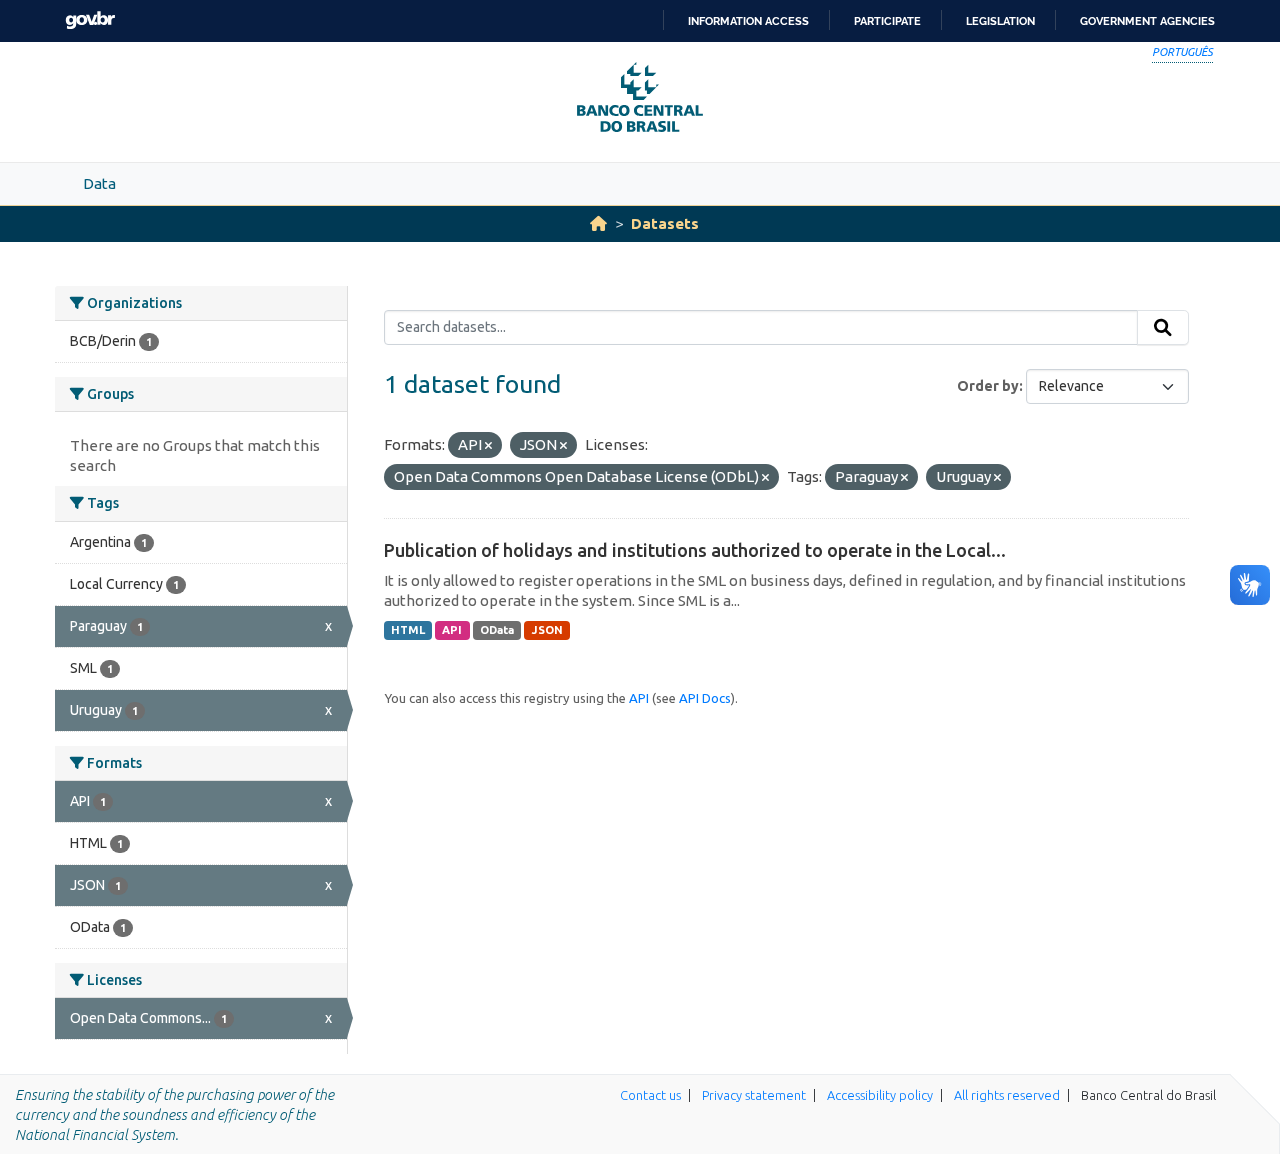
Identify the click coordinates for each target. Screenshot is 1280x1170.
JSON (547, 630)
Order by (988, 386)
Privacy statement (754, 1095)
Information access (748, 21)
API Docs (705, 698)
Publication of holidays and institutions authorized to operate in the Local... (695, 550)
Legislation (1000, 21)
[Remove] (488, 446)
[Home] (598, 223)
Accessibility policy (880, 1095)
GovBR (90, 20)
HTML (408, 630)
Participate (887, 21)
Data (99, 183)
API (452, 630)
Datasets (665, 223)
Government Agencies (1147, 21)
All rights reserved (1007, 1095)
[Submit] (1163, 328)
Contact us (650, 1095)
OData (497, 630)
